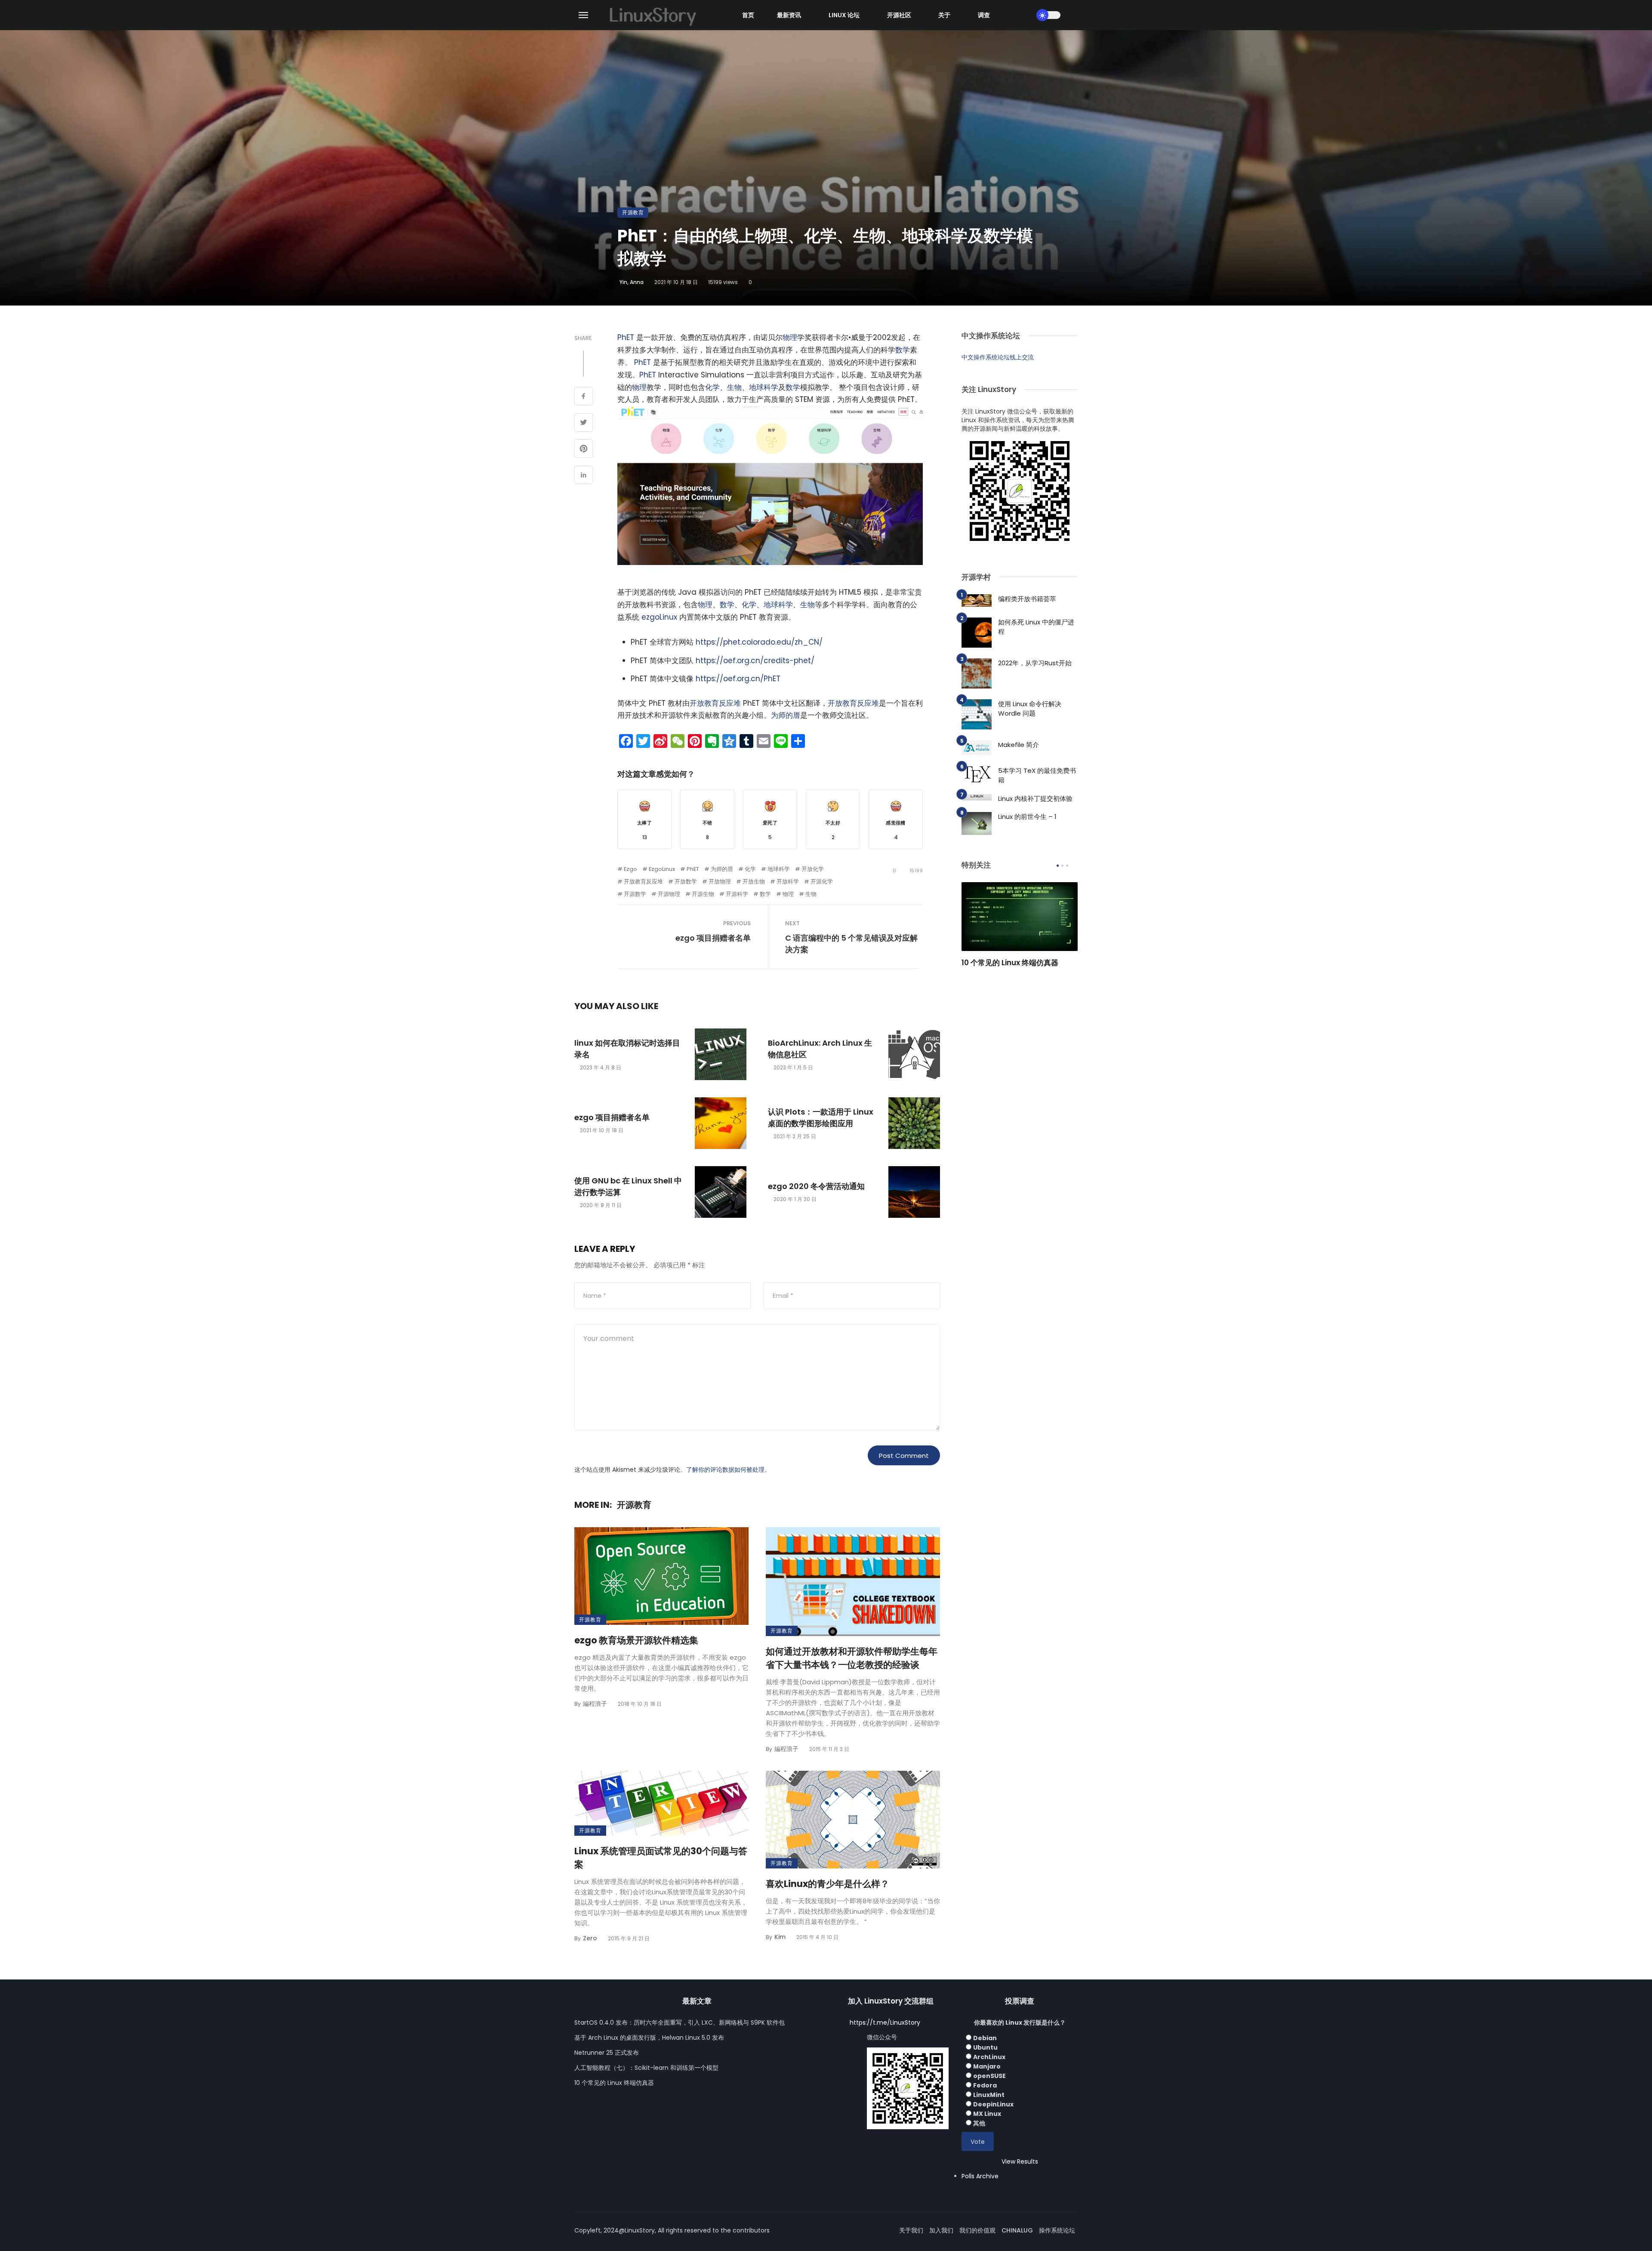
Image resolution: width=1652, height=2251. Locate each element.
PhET (626, 337)
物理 (790, 337)
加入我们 (941, 2230)
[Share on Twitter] (584, 423)
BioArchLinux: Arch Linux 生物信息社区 (820, 1049)
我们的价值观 (977, 2230)
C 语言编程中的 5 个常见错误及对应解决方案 (851, 944)
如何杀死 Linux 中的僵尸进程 (1036, 627)
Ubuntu (985, 2047)
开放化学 (813, 869)
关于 (944, 15)
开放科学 (788, 882)
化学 (712, 387)
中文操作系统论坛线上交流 (998, 357)
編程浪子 (595, 1704)
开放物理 (720, 882)
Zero (590, 1938)
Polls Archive (980, 2176)
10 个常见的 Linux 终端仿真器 (1010, 963)
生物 (734, 387)
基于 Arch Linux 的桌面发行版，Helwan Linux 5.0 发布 (649, 2038)
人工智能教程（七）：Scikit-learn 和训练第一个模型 (646, 2068)
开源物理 (669, 894)
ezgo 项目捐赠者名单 (713, 938)
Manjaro (987, 2066)
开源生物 (703, 894)
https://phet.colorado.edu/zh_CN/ (759, 642)
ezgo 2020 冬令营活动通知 (816, 1186)
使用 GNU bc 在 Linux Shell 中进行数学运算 (628, 1186)
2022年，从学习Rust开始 (1035, 663)
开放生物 (754, 882)
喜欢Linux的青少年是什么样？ (828, 1884)
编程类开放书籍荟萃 (1027, 599)
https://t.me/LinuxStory (885, 2023)
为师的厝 (786, 715)
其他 (979, 2123)
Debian (985, 2038)
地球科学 (764, 387)
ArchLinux (989, 2057)
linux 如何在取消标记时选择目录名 (627, 1049)
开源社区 (899, 15)
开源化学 (822, 882)
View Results (1020, 2161)
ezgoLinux (659, 617)
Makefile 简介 (1019, 745)
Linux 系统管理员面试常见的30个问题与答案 (661, 1858)
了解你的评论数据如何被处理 (725, 1470)
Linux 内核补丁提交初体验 (1035, 798)
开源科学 (737, 894)
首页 (748, 15)
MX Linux (987, 2114)
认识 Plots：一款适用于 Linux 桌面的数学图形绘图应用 (821, 1118)
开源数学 (635, 894)
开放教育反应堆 (715, 703)
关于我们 (911, 2230)
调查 (984, 15)
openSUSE (989, 2076)
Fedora (985, 2085)
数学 (903, 350)
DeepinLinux (993, 2104)
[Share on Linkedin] (584, 476)
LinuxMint (989, 2095)
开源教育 (633, 212)
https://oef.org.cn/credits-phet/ (755, 661)
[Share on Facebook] (584, 397)
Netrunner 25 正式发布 (607, 2053)
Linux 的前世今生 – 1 (1027, 817)
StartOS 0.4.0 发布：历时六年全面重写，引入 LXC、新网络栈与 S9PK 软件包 (680, 2023)
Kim (780, 1937)
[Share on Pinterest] (584, 450)
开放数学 (686, 882)
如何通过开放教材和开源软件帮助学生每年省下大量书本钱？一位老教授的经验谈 (852, 1658)
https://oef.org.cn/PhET (738, 679)
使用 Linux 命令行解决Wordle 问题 (1030, 709)
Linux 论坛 (844, 15)
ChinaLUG (1017, 2230)
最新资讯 (789, 15)
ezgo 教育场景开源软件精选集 (636, 1640)
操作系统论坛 (1057, 2230)
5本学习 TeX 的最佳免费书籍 (1037, 775)
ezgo (630, 869)
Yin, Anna (632, 282)
